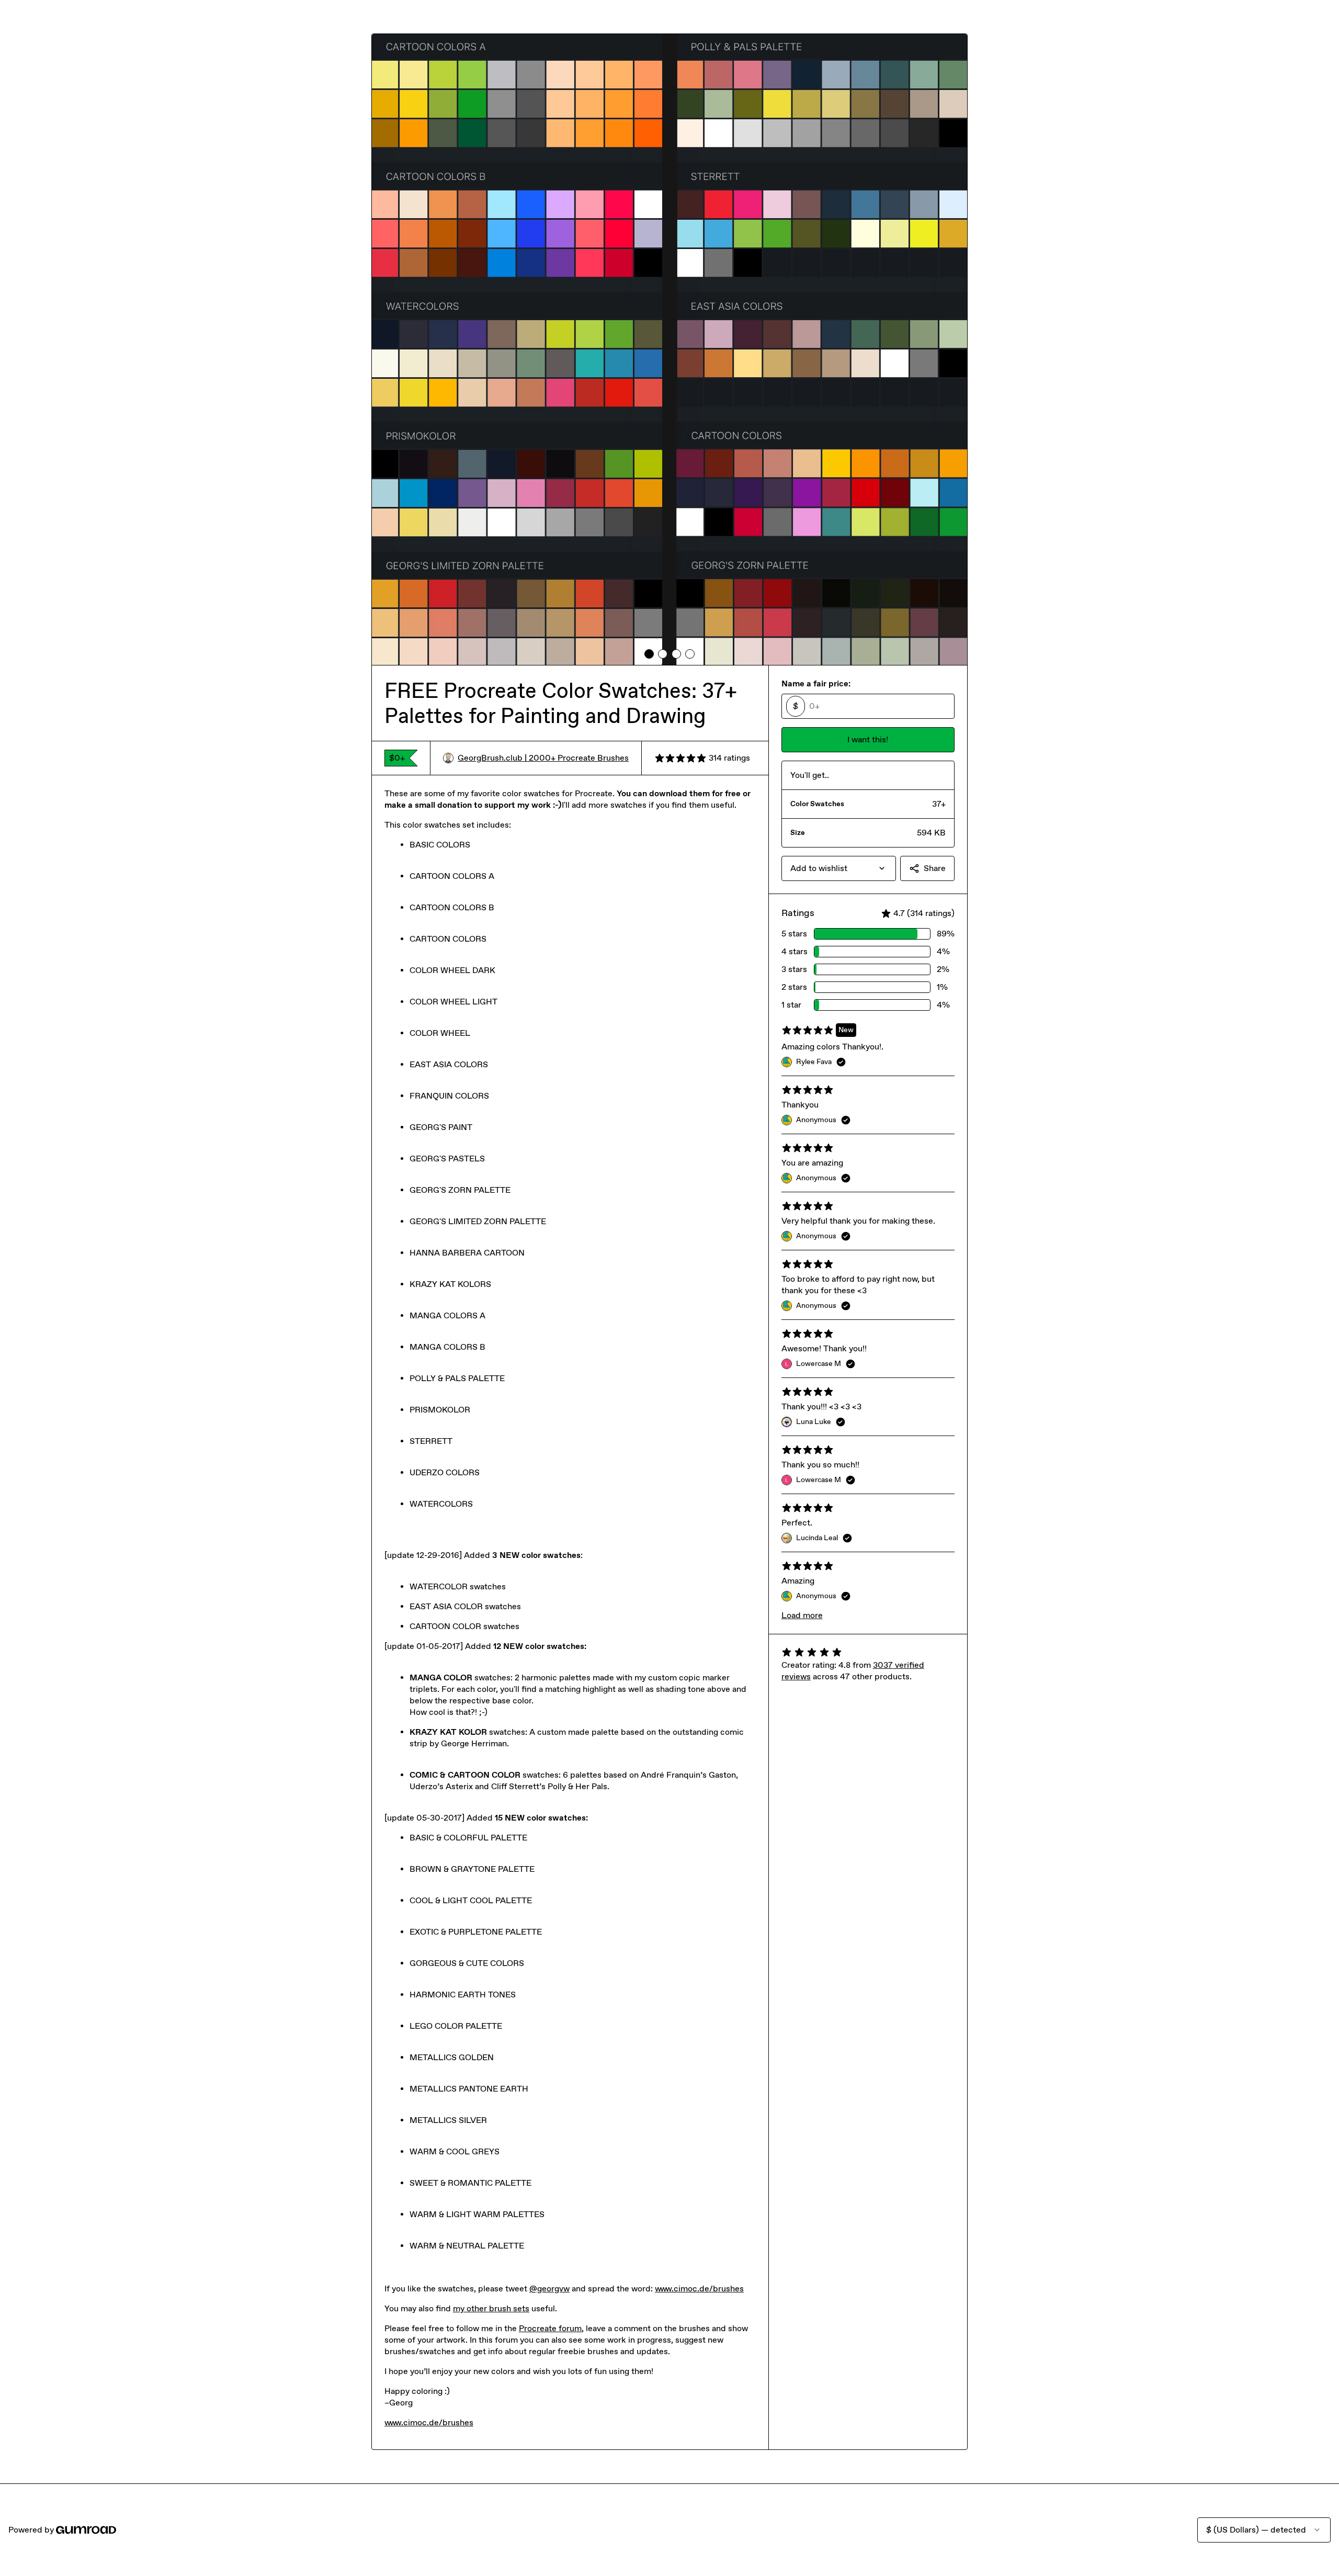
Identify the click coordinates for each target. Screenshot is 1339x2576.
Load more (802, 1615)
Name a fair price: (816, 683)
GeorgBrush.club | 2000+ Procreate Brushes (543, 758)
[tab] (649, 654)
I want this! (868, 739)
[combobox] (839, 868)
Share (935, 868)
